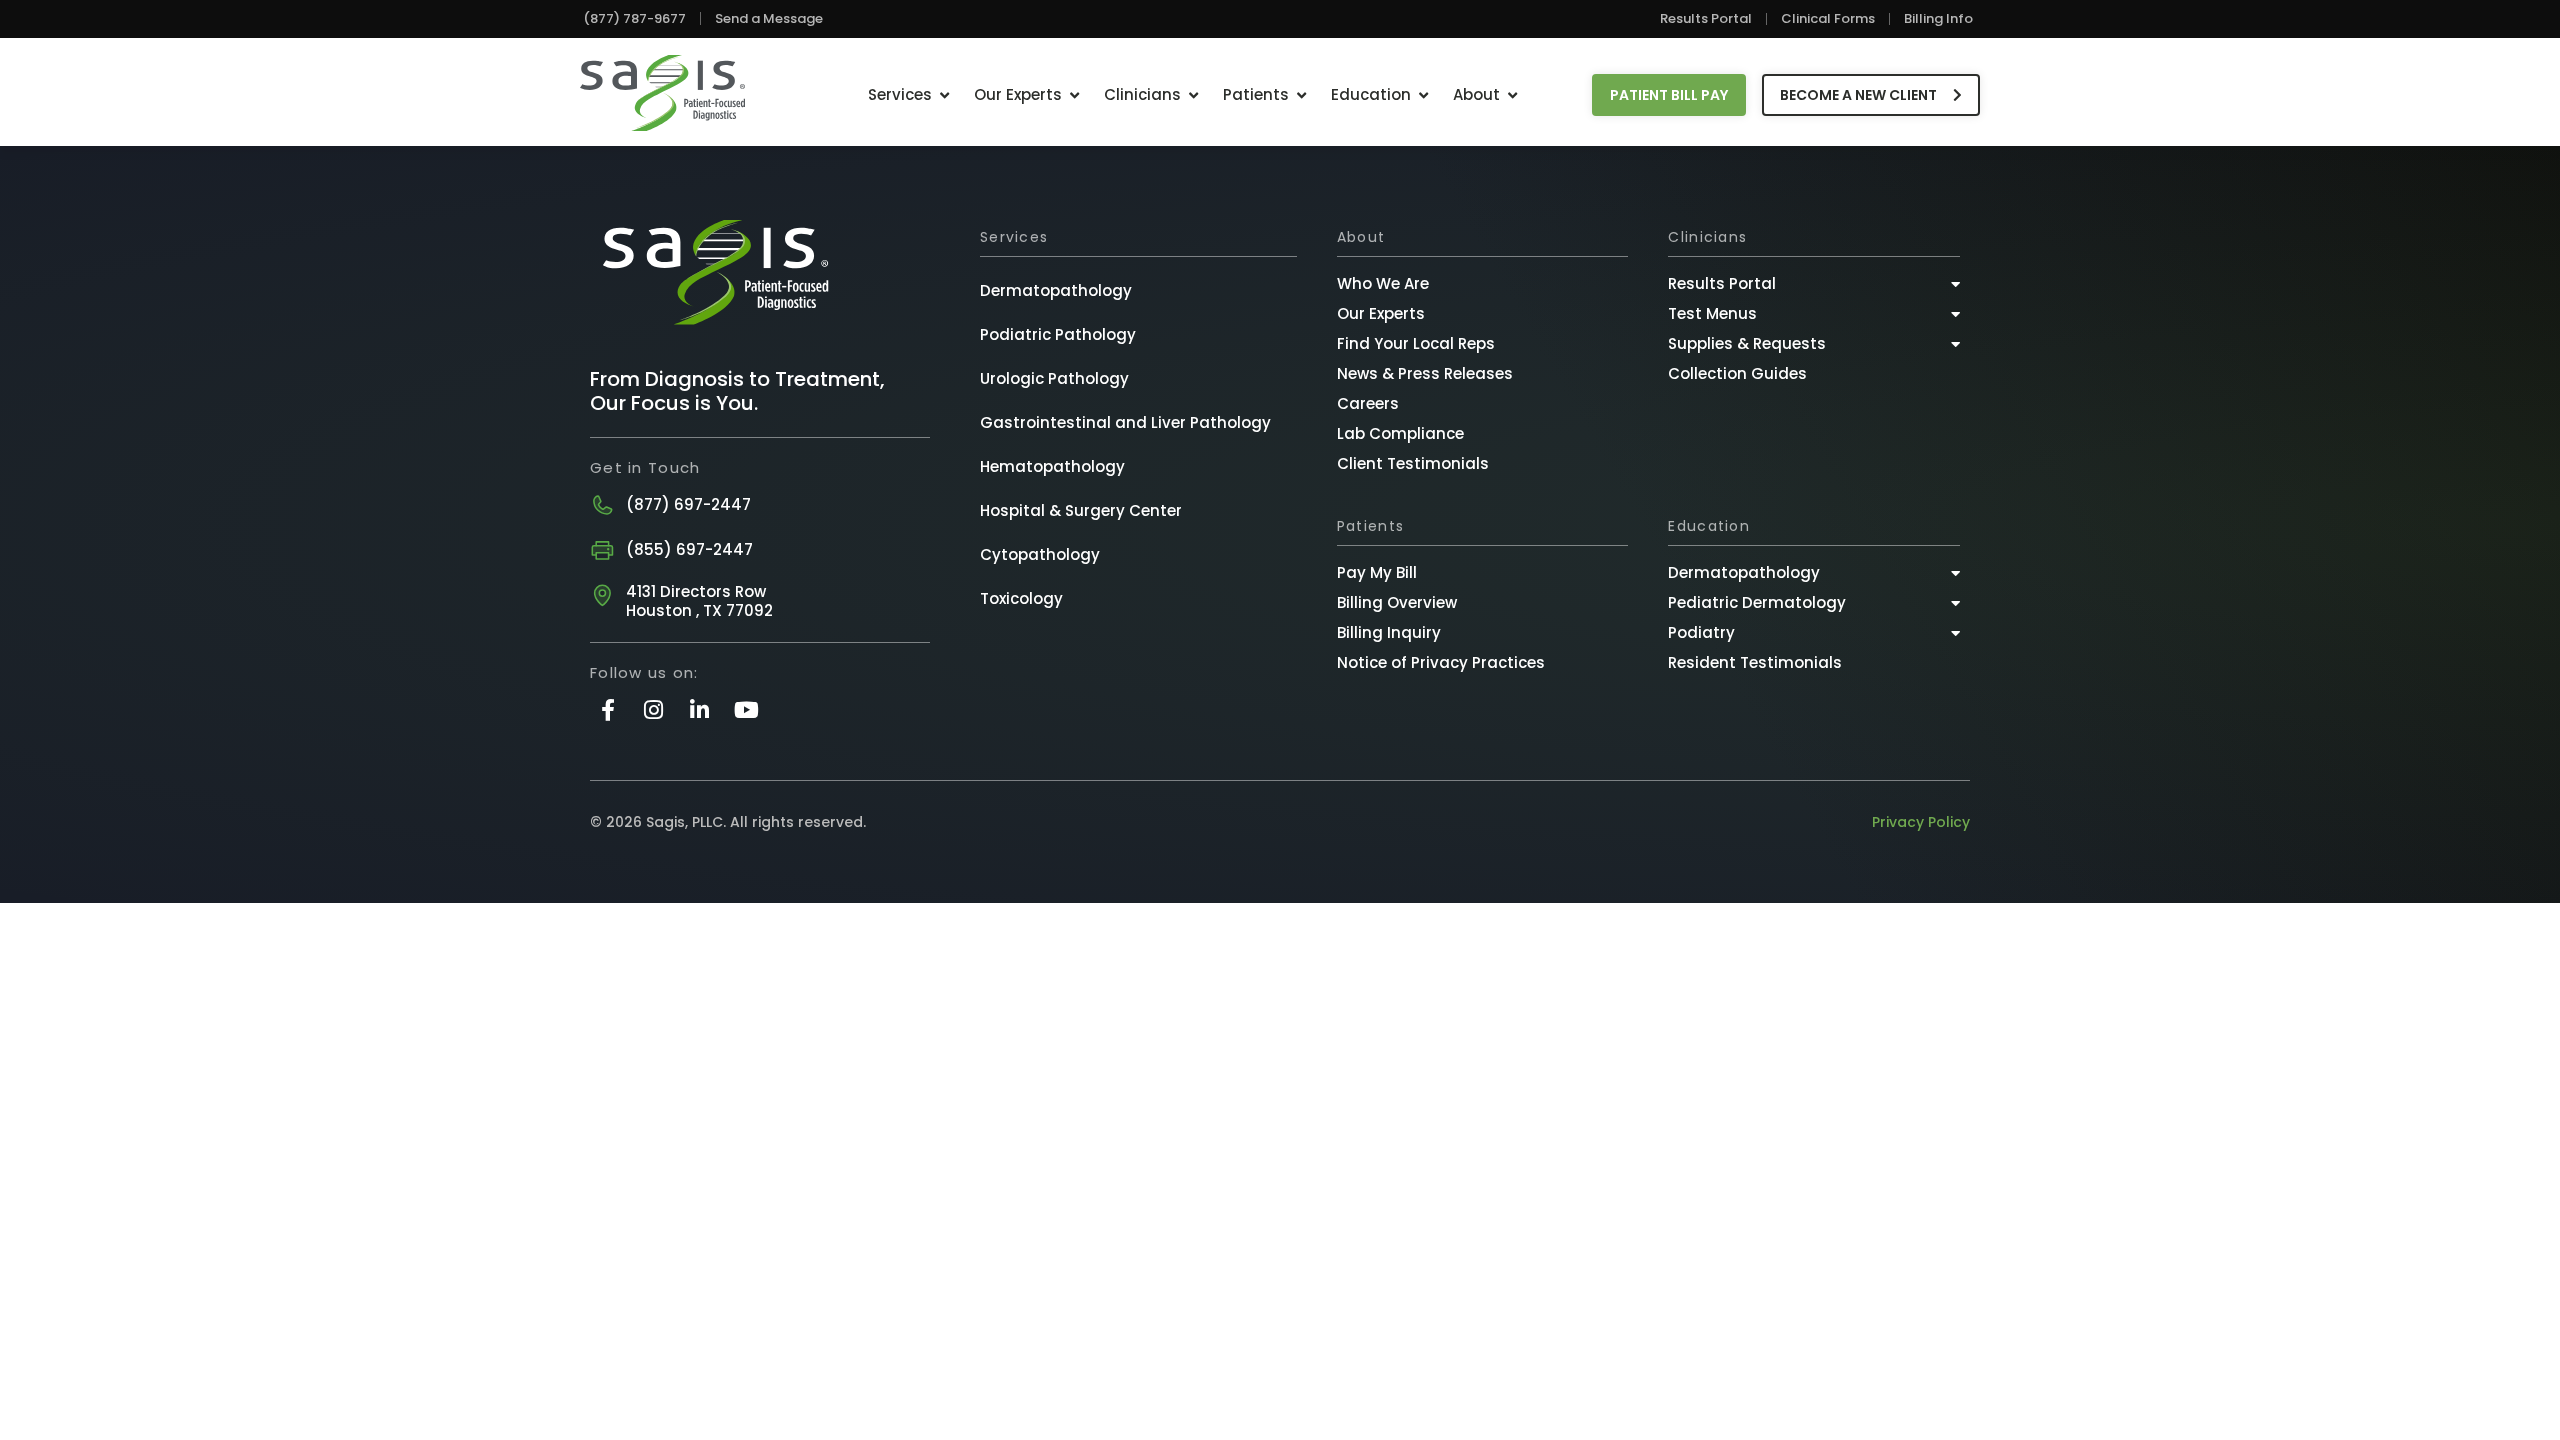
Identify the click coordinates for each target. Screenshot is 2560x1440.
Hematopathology (1052, 466)
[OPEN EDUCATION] (1423, 95)
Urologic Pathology (1054, 378)
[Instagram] (653, 709)
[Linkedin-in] (699, 709)
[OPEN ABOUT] (1512, 95)
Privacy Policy (1921, 822)
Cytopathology (1040, 554)
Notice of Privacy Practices (1441, 662)
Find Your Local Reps (1416, 343)
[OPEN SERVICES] (944, 95)
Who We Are (1383, 283)
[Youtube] (746, 709)
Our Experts (1381, 313)
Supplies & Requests (1747, 343)
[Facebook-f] (607, 709)
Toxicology (1021, 598)
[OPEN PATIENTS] (1301, 95)
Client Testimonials (1413, 463)
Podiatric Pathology (1058, 334)
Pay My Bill (1377, 572)
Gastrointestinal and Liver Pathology (1125, 422)
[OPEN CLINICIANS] (1193, 95)
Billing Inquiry (1389, 632)
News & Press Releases (1425, 373)
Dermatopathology (1056, 290)
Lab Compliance (1400, 433)
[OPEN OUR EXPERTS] (1074, 95)
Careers (1368, 403)
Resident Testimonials (1755, 662)
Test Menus (1712, 313)
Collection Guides (1737, 373)
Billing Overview (1397, 602)
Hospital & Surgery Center (1081, 510)
